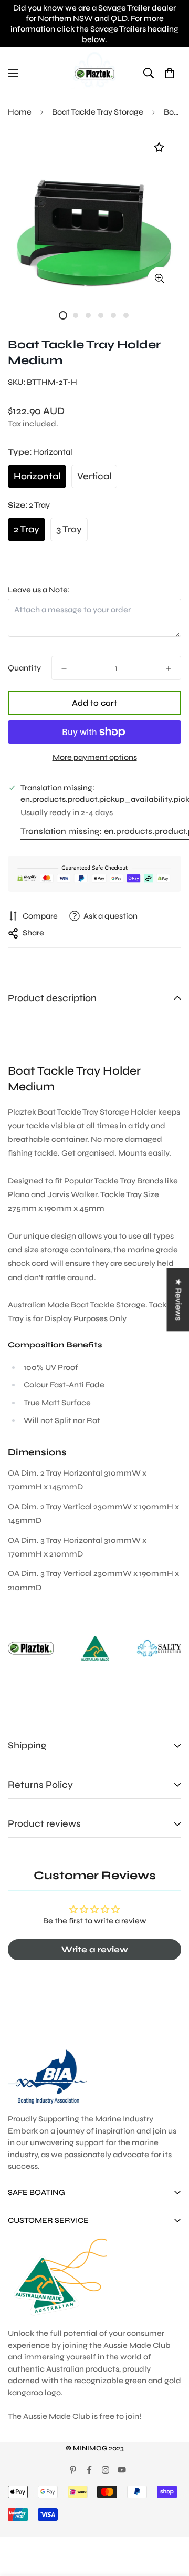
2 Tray (27, 529)
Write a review (95, 1949)
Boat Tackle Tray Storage (98, 112)
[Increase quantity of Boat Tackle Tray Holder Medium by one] (169, 668)
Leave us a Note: (39, 590)
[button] (169, 73)
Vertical (94, 476)
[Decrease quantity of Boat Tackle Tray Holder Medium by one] (64, 668)
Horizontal (37, 476)
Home (20, 112)
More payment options (95, 757)
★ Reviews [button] (178, 1299)
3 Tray (69, 529)
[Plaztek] (94, 73)
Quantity (24, 668)
